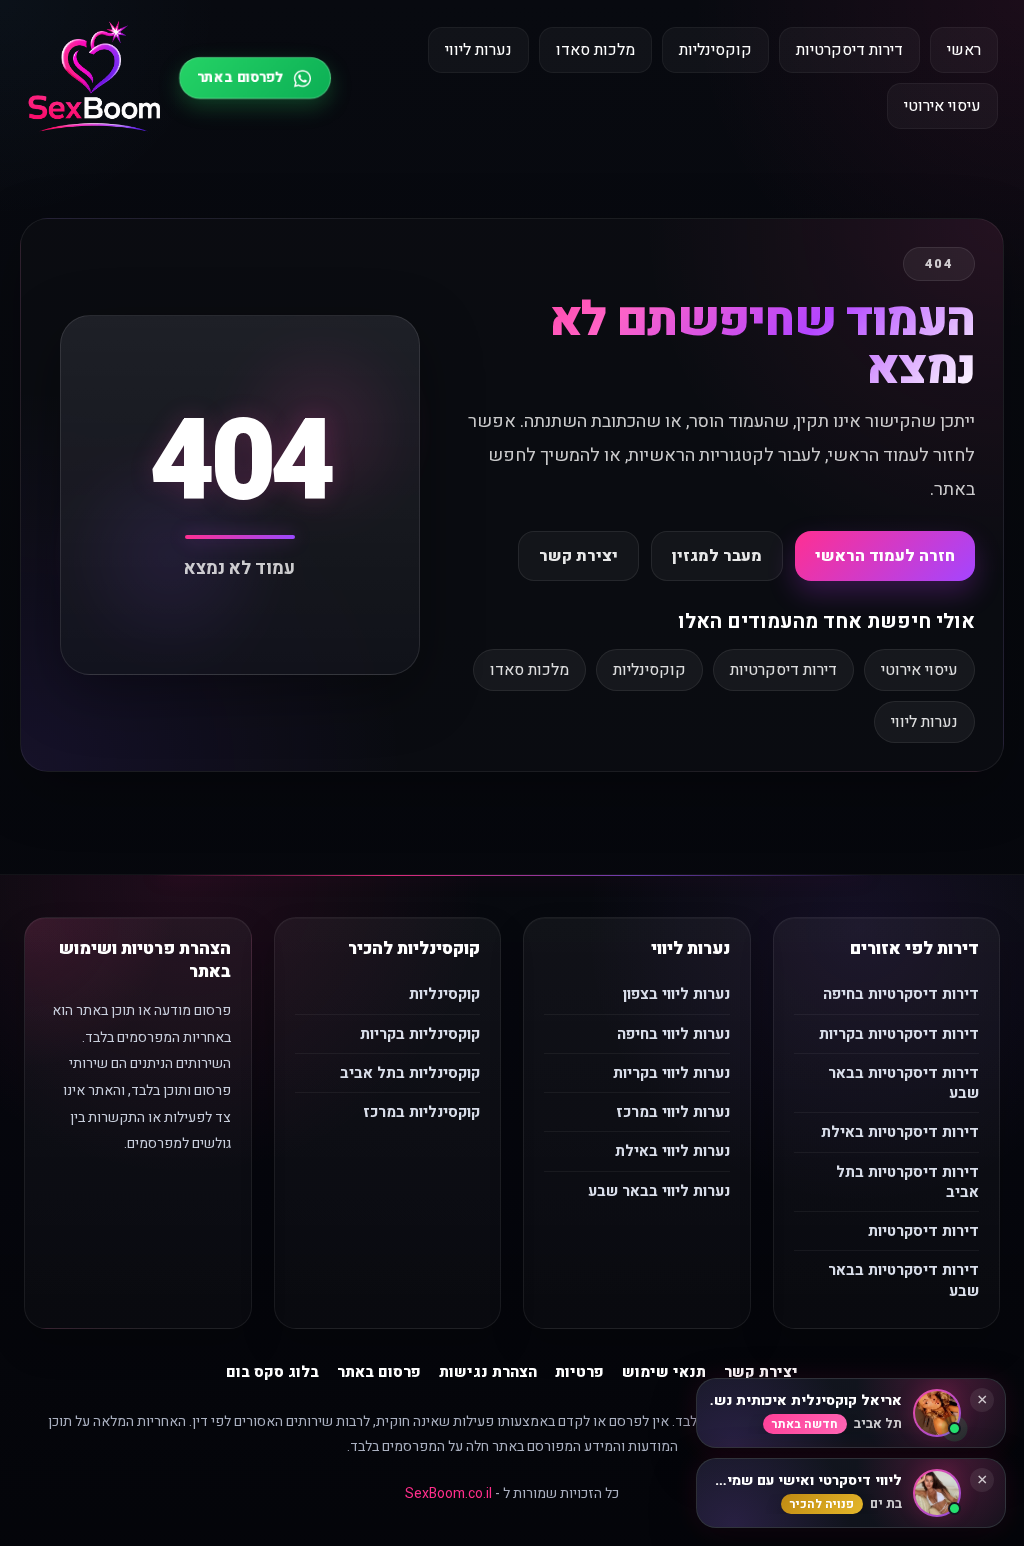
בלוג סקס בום (272, 1372)
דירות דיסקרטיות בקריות (899, 1034)
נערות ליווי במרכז (673, 1112)
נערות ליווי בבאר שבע (659, 1191)
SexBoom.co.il (448, 1493)
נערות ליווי (478, 50)
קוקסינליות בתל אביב (410, 1073)
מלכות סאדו (595, 50)
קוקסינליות (715, 50)
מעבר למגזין (717, 556)
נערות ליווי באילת (672, 1151)
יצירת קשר (578, 556)
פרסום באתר (379, 1372)
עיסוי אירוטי (942, 106)
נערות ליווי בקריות (671, 1073)
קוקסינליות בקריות (420, 1034)
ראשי (964, 50)
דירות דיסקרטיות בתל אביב (907, 1182)
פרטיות (579, 1372)
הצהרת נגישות (488, 1372)
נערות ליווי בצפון (676, 994)
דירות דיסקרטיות (849, 50)
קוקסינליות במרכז (421, 1112)
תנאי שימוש (664, 1372)
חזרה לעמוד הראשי (885, 556)
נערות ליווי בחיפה (673, 1034)
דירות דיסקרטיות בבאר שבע (903, 1083)
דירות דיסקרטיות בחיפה (901, 994)
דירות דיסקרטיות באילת (900, 1132)
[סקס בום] (94, 78)
